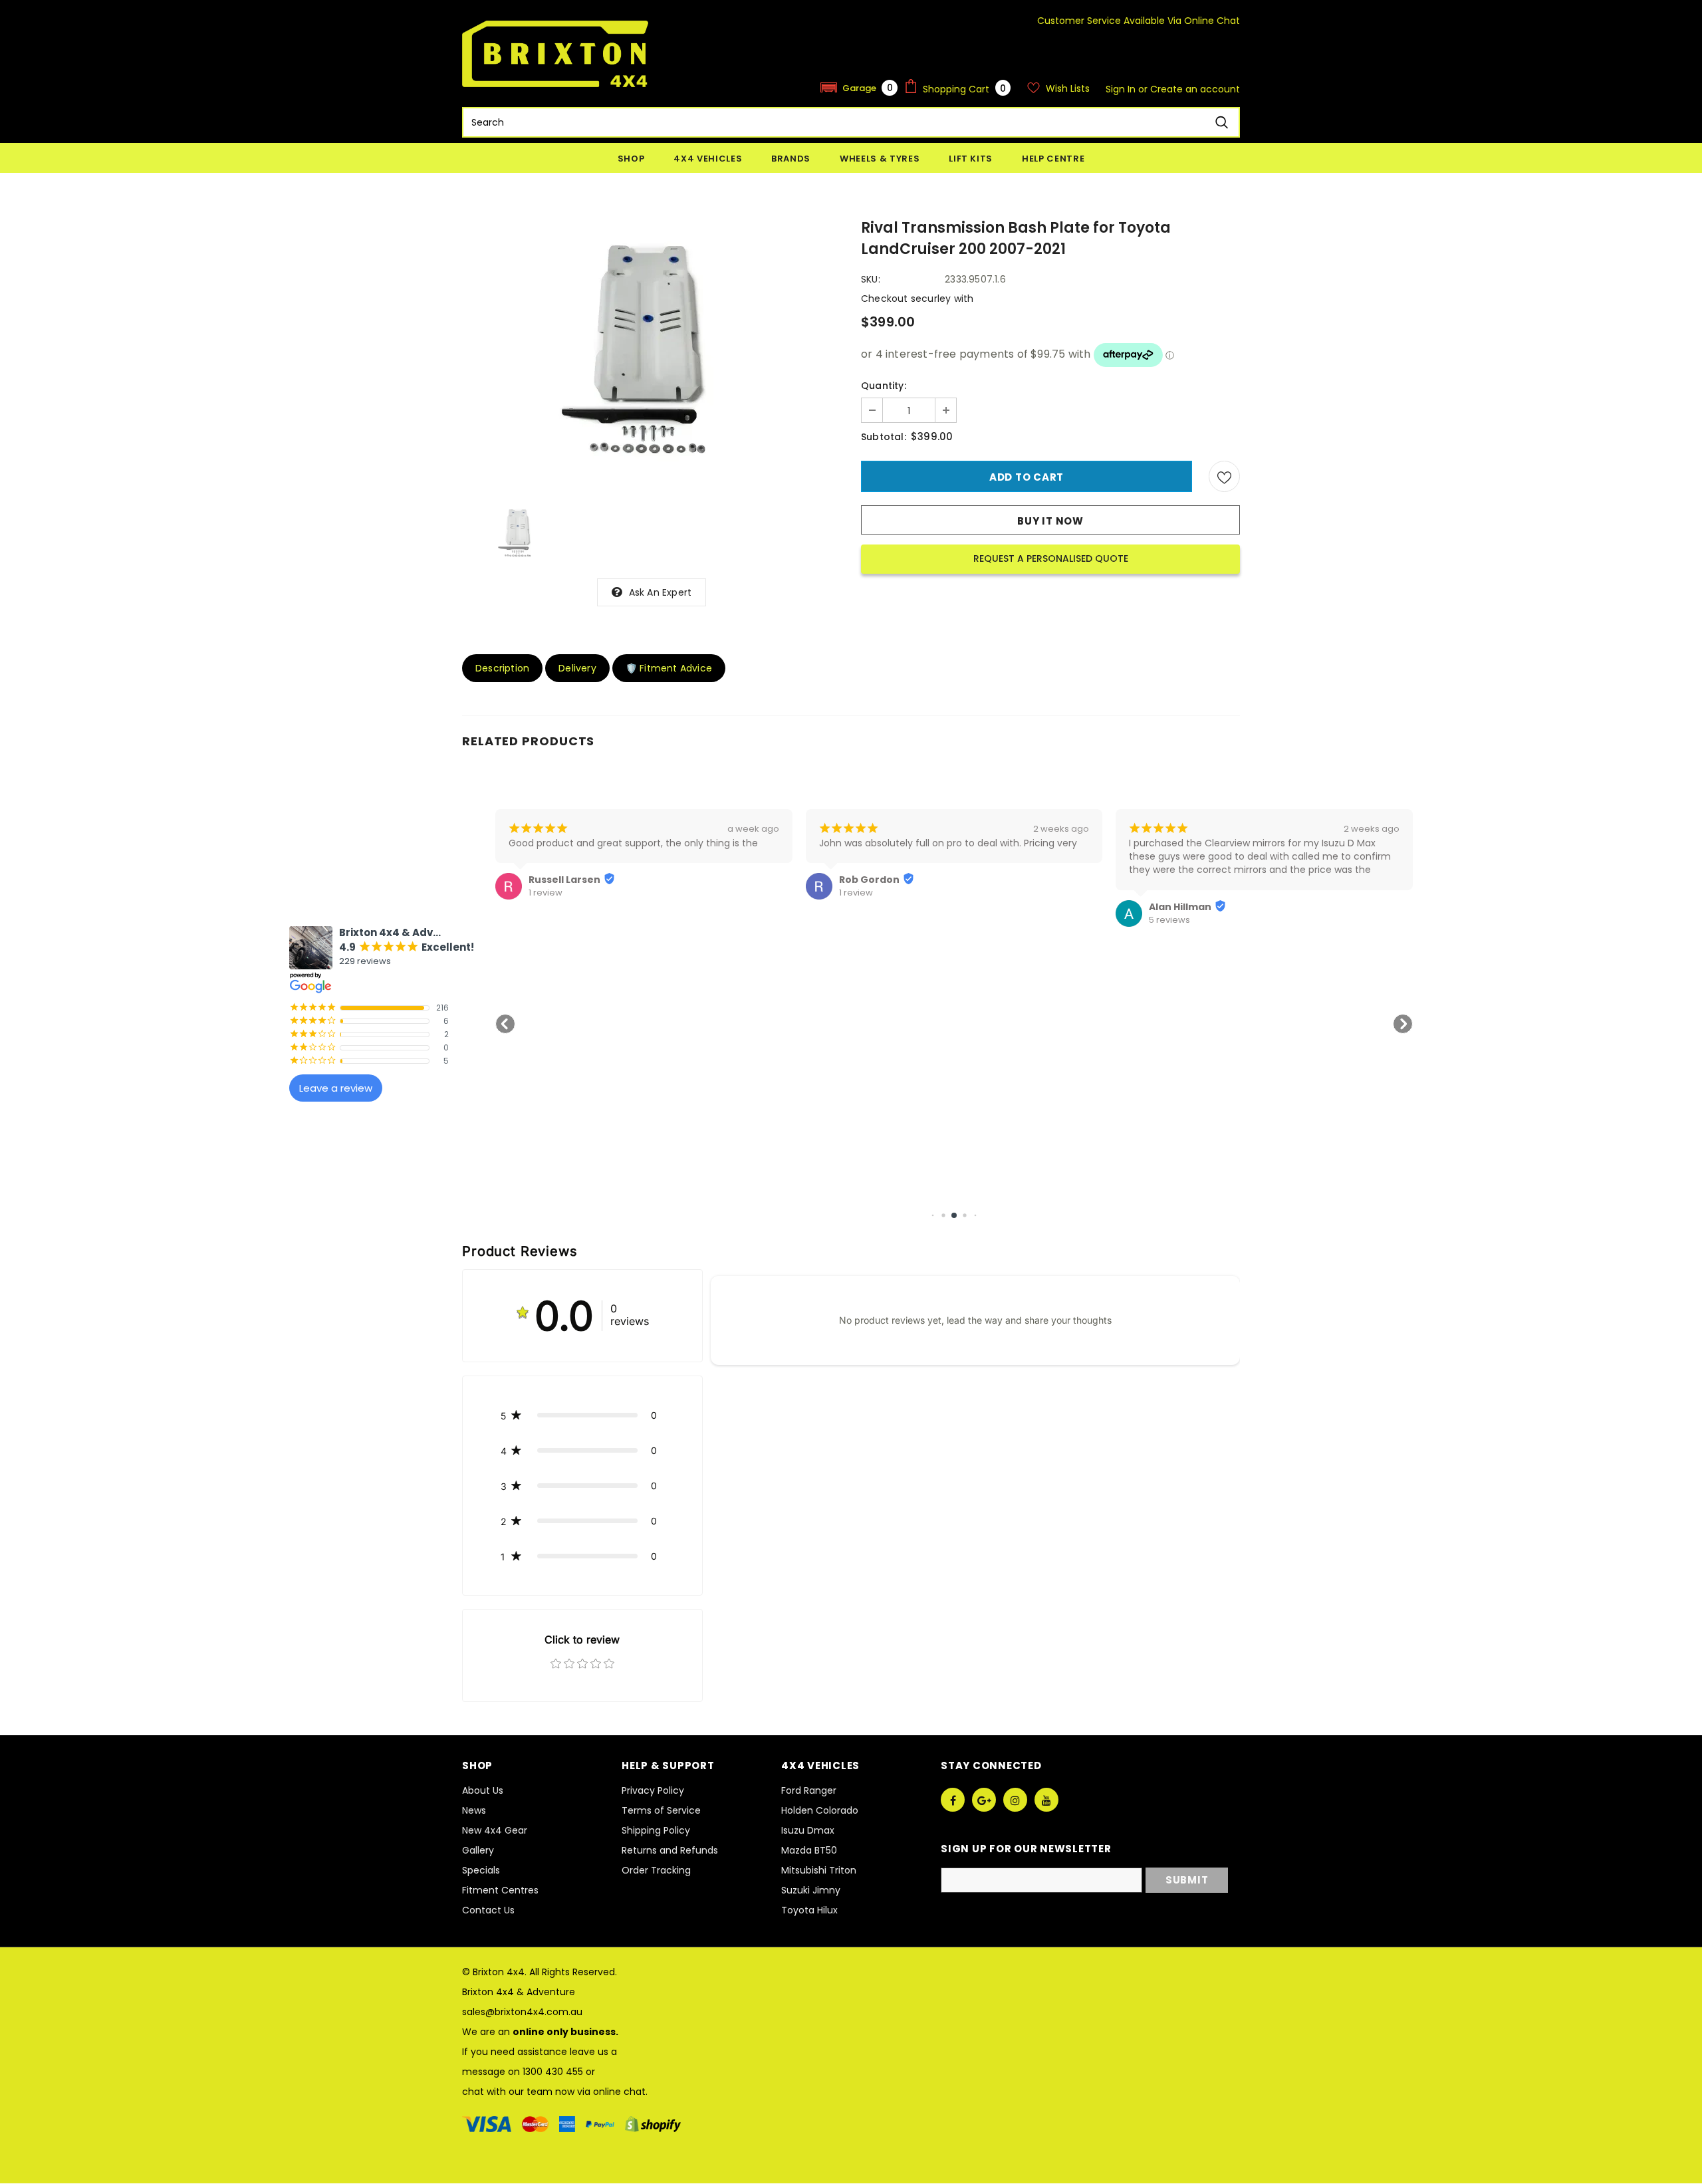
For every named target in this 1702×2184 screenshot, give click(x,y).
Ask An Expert (661, 592)
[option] (652, 353)
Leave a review (336, 1088)
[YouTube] (1046, 1800)
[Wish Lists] (1224, 476)
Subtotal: (884, 437)
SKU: (871, 279)
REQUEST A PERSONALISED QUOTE (1051, 558)
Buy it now (1050, 521)
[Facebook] (953, 1800)
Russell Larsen (564, 880)
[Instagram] (1015, 1800)
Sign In (1122, 89)
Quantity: (884, 386)
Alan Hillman (1180, 907)
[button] (859, 87)
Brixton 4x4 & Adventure (519, 1992)
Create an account (1195, 89)
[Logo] (555, 54)
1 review (546, 893)
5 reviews (1169, 920)
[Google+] (984, 1800)
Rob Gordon (869, 880)
